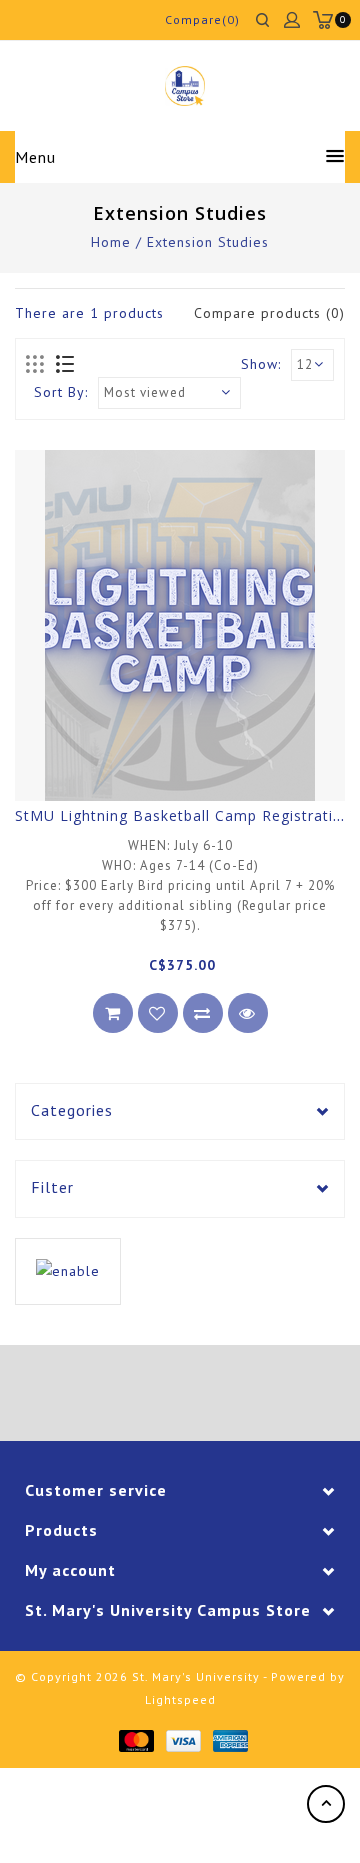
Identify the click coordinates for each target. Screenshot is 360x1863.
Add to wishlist (158, 1013)
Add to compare (203, 1013)
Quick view (248, 1013)
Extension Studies (208, 242)
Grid (35, 365)
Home (111, 242)
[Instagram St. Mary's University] (236, 1396)
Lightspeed (180, 1699)
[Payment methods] (135, 1739)
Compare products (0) (269, 313)
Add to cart (113, 1013)
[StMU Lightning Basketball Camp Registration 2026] (180, 625)
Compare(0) (202, 19)
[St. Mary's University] (184, 86)
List (64, 365)
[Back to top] (326, 1804)
